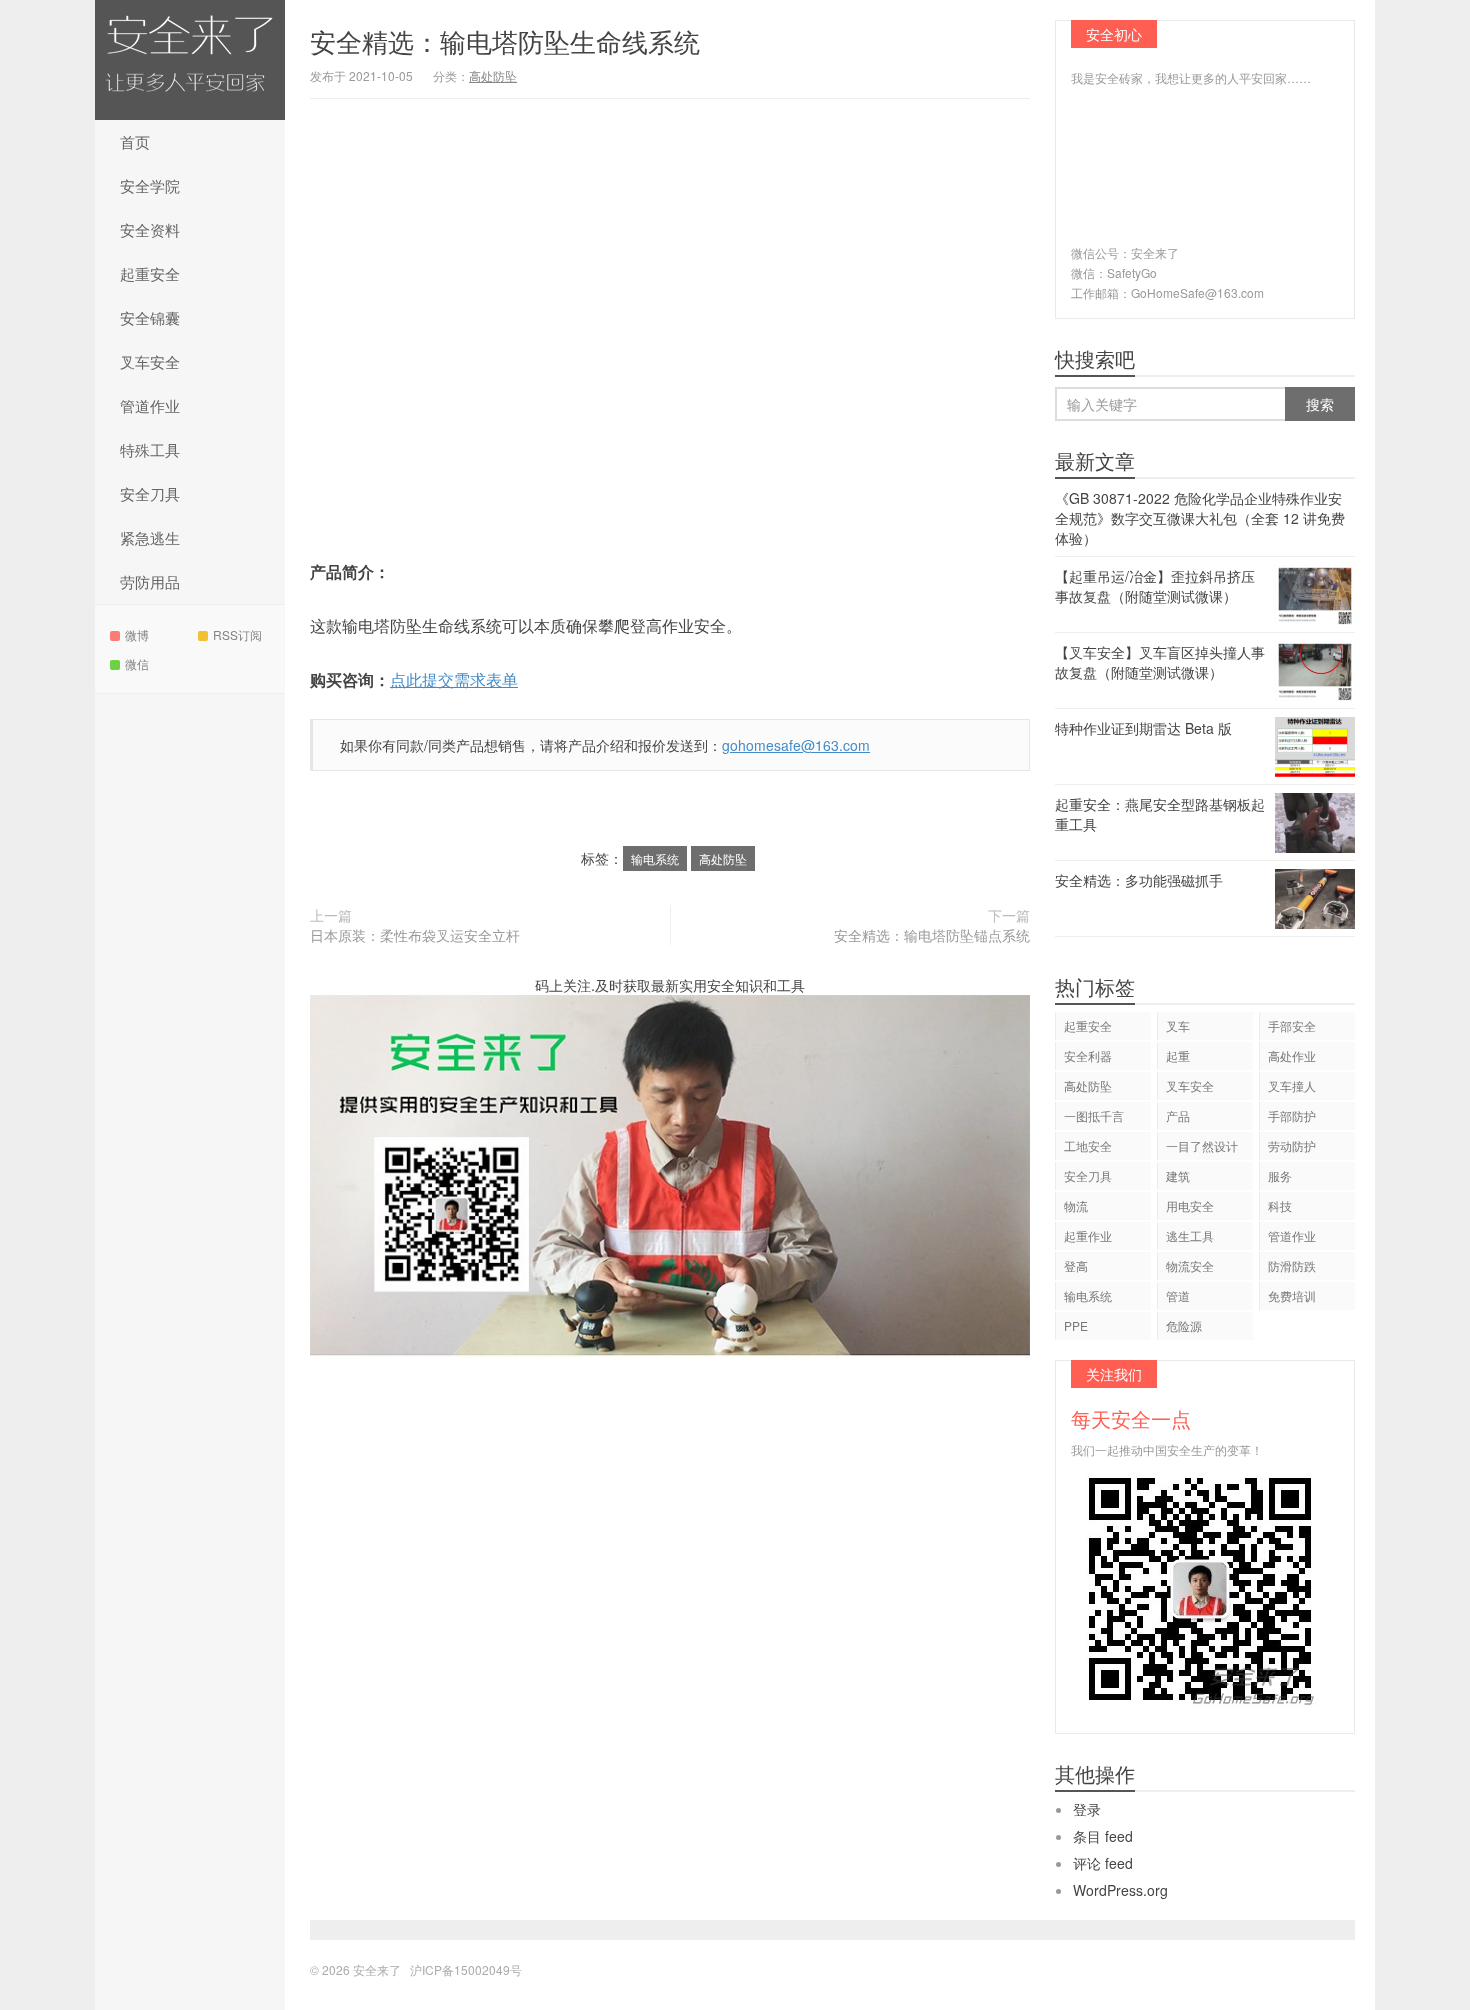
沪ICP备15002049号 (466, 1969)
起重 (1178, 1055)
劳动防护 (1292, 1145)
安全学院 (150, 185)
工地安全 (1088, 1145)
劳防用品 (150, 581)
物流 (1076, 1205)
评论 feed (1103, 1863)
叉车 (1178, 1025)
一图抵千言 (1094, 1115)
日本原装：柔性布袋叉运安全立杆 (415, 935)
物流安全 (1190, 1265)
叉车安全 (150, 361)
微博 (137, 634)
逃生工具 (1190, 1235)
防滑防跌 (1292, 1265)
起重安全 (150, 273)
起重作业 (1088, 1235)
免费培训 (1292, 1295)
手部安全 (1292, 1025)
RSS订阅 (237, 634)
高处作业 (1292, 1055)
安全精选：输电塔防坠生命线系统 (505, 40)
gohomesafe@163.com (796, 745)
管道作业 (150, 405)
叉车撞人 (1292, 1085)
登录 (1087, 1809)
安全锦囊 (150, 317)
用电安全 (1190, 1205)
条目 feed (1103, 1836)
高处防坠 (493, 75)
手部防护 (1292, 1115)
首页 (135, 141)
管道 (1178, 1295)
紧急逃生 (150, 537)
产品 (1178, 1115)
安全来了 (190, 60)
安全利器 (1088, 1055)
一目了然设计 (1202, 1145)
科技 (1280, 1205)
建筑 (1178, 1175)
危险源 (1184, 1325)
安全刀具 (150, 493)
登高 (1076, 1265)
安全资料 (150, 229)
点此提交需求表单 (454, 679)
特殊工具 (150, 449)
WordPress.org (1120, 1890)
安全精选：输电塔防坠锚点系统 (932, 935)
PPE (1076, 1325)
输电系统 (655, 858)
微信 (137, 663)
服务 (1280, 1175)
